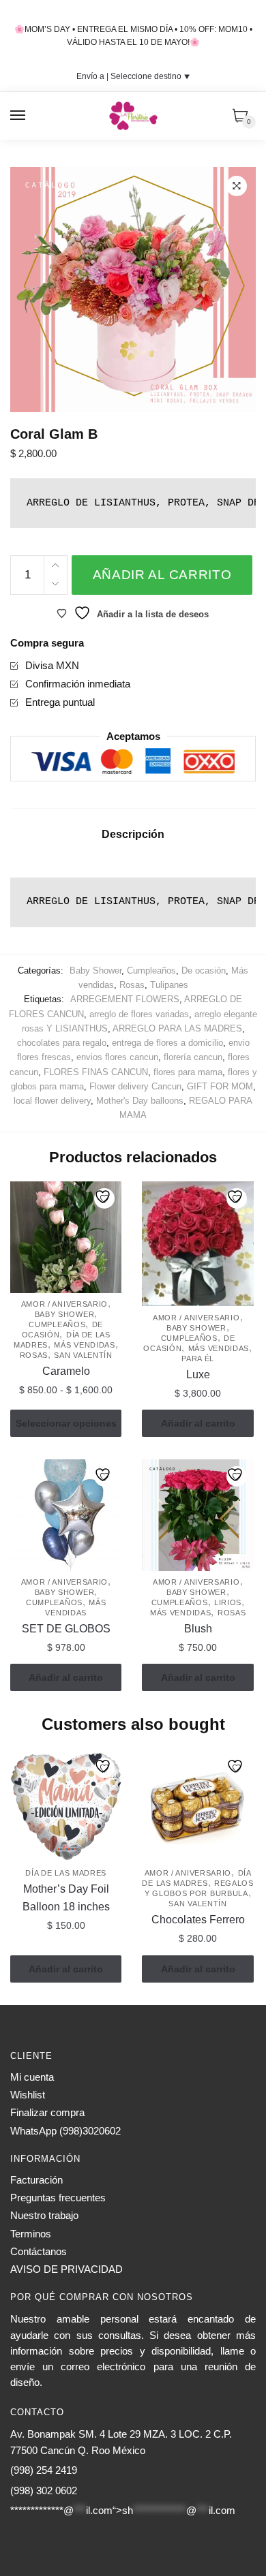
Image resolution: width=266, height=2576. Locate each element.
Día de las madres (66, 1873)
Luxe (198, 1375)
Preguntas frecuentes (58, 2198)
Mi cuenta (32, 2077)
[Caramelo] (66, 1237)
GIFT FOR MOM (220, 1086)
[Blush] (197, 1515)
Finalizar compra (47, 2112)
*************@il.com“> (123, 2510)
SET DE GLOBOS (66, 1629)
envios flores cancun (117, 1057)
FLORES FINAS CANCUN (96, 1072)
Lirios (228, 1602)
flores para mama (188, 1072)
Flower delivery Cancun (135, 1086)
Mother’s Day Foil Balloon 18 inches (66, 1898)
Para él (198, 1359)
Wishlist (28, 2095)
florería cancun (193, 1057)
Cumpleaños (151, 971)
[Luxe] (197, 1244)
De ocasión (204, 971)
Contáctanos (39, 2251)
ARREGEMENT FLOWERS (125, 999)
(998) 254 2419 (44, 2470)
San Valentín (83, 1355)
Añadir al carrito (162, 575)
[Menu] (18, 116)
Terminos (31, 2234)
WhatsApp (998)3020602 (65, 2131)
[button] (237, 186)
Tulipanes (169, 985)
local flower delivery (52, 1101)
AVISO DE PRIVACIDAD (66, 2269)
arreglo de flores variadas (139, 1014)
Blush (198, 1629)
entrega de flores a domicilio (167, 1043)
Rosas (132, 985)
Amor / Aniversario (65, 1304)
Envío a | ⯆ (133, 76)
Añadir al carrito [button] (198, 1423)
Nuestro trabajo (44, 2215)
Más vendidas (84, 1345)
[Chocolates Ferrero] (197, 1806)
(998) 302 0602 (44, 2490)
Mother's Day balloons (140, 1101)
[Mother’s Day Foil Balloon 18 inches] (66, 1806)
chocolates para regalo (62, 1043)
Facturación (36, 2180)
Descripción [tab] (133, 834)
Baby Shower (95, 971)
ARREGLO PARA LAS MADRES (177, 1028)
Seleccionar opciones (66, 1423)
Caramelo (66, 1371)
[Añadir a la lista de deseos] (104, 1198)
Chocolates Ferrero (198, 1920)
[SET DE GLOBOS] (66, 1515)
